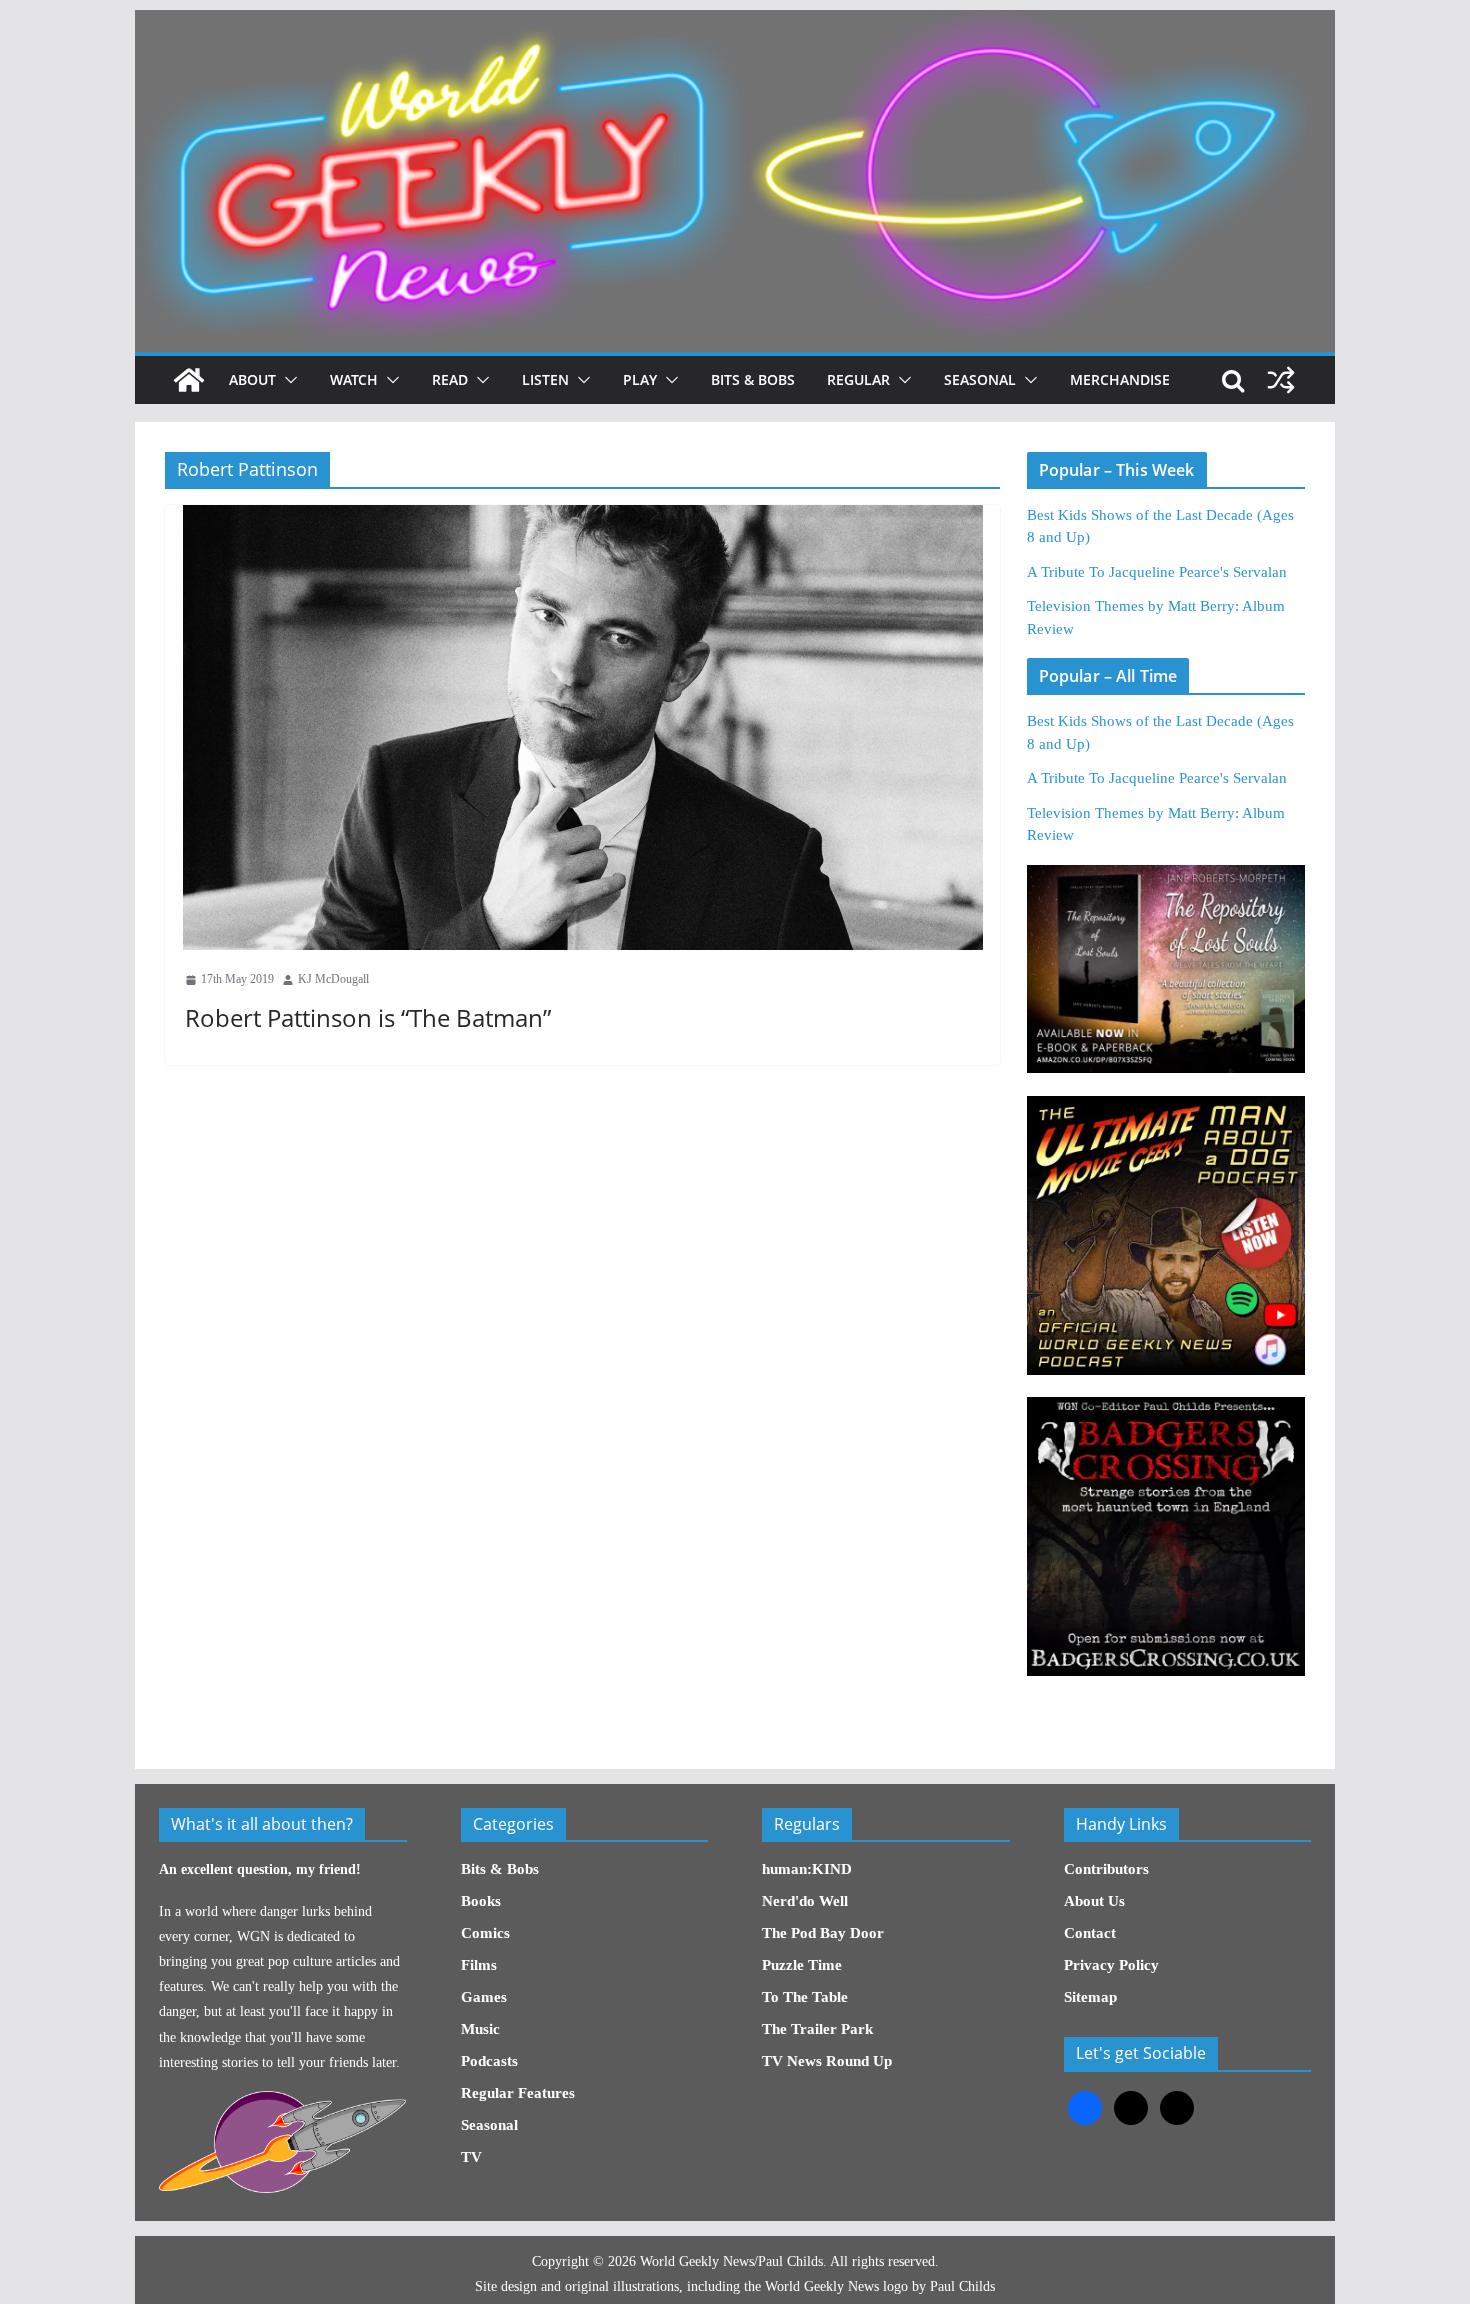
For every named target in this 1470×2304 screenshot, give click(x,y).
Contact (1090, 1933)
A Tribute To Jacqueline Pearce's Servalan (1157, 572)
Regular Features (518, 2093)
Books (481, 1901)
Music (480, 2029)
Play (640, 379)
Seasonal (980, 379)
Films (479, 1965)
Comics (485, 1933)
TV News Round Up (827, 2061)
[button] (287, 380)
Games (484, 1997)
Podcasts (489, 2061)
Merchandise (1120, 379)
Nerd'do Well (805, 1901)
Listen (545, 379)
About (252, 379)
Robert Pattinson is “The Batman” (368, 1017)
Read (450, 379)
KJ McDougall (333, 979)
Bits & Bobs (753, 379)
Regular (858, 379)
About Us (1094, 1901)
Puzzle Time (802, 1965)
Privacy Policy (1111, 1965)
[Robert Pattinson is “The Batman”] (582, 727)
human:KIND (807, 1869)
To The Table (805, 1997)
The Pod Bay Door (823, 1933)
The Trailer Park (817, 2029)
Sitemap (1090, 1997)
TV (471, 2157)
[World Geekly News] (735, 20)
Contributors (1106, 1869)
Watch (354, 379)
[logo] (282, 2101)
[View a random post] (1281, 380)
